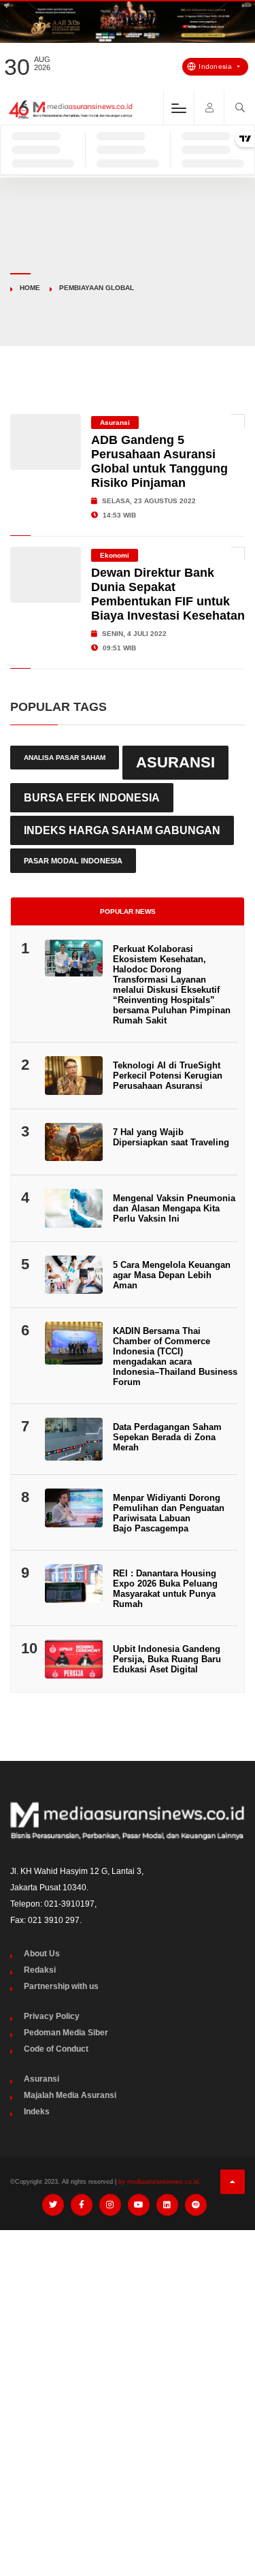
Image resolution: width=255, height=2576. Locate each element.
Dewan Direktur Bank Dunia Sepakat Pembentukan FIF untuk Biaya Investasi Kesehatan (168, 594)
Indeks (37, 2112)
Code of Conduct (56, 2049)
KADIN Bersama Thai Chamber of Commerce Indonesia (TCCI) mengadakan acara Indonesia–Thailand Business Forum (175, 1356)
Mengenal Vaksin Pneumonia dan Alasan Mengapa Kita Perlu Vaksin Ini (174, 1208)
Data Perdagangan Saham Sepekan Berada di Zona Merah (167, 1437)
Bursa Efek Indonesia (92, 797)
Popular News (128, 911)
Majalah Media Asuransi (70, 2095)
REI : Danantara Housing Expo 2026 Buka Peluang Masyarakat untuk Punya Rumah (165, 1589)
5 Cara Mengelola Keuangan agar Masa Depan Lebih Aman (172, 1275)
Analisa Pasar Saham (65, 758)
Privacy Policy (52, 2016)
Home (30, 288)
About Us (42, 1954)
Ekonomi (115, 555)
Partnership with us (61, 1986)
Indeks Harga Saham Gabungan (122, 830)
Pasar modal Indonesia (73, 861)
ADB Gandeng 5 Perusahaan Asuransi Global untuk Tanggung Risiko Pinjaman (159, 461)
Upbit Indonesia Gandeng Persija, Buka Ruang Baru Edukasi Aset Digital (167, 1659)
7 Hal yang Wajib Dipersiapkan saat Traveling (171, 1137)
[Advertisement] (128, 2375)
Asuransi (115, 423)
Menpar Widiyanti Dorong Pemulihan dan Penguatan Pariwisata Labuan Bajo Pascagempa (169, 1513)
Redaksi (40, 1970)
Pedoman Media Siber (66, 2033)
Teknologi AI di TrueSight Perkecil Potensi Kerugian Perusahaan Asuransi (168, 1076)
